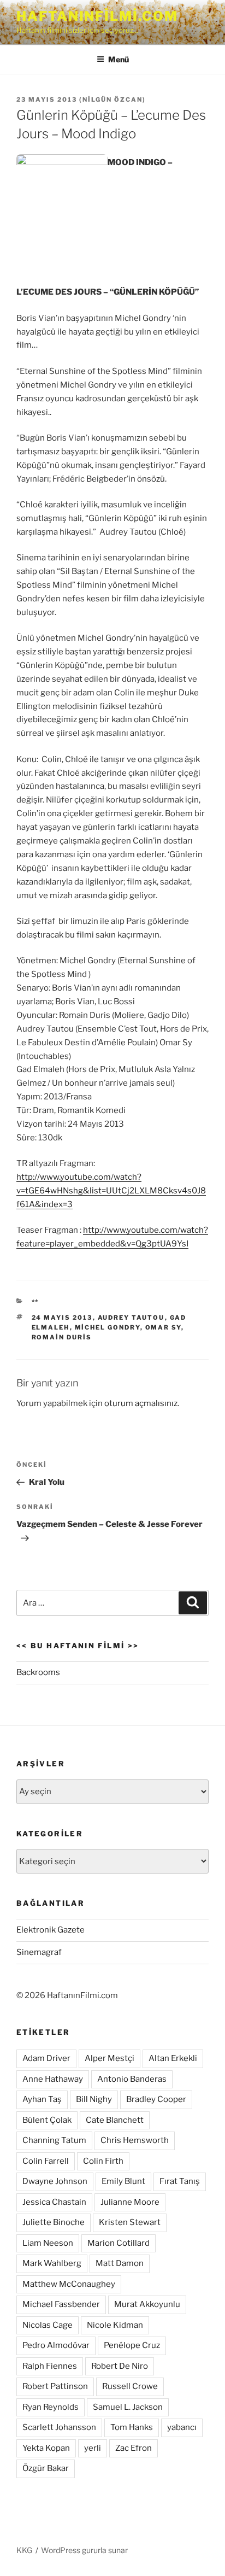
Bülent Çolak (47, 2120)
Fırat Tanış (180, 2181)
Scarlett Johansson (59, 2427)
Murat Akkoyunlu (147, 2304)
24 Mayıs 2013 (62, 1318)
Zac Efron (134, 2448)
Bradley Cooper (156, 2099)
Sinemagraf (39, 1952)
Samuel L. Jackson (128, 2407)
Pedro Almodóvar (56, 2345)
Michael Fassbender (61, 2304)
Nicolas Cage (48, 2325)
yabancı (182, 2427)
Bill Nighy (94, 2099)
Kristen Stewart (130, 2222)
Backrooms (38, 1672)
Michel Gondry (108, 1327)
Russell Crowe (130, 2386)
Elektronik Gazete (51, 1930)
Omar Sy (163, 1327)
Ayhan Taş (42, 2099)
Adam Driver (46, 2058)
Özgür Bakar (46, 2468)
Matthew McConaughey (69, 2284)
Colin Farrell (46, 2161)
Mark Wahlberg (52, 2263)
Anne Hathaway (53, 2079)
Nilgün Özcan (112, 99)
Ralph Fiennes (50, 2366)
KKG (24, 2550)
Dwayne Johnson (55, 2181)
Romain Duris (62, 1337)
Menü (119, 59)
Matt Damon (120, 2263)
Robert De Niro (120, 2366)
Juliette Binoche (54, 2222)
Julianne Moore (130, 2202)
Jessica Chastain (54, 2202)
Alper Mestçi (109, 2058)
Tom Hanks (132, 2427)
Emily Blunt (123, 2181)
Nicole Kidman (115, 2325)
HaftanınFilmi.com (97, 16)
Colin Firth (103, 2161)
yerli (93, 2448)
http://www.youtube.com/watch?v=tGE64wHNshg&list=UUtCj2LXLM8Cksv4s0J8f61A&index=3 (111, 1191)
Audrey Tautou (131, 1318)
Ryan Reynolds (51, 2407)
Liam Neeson (48, 2243)
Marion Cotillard (119, 2243)
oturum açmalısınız (141, 1403)
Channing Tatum (54, 2140)
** (35, 1302)
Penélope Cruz (132, 2345)
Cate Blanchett (115, 2120)
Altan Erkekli (173, 2058)
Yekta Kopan (46, 2448)
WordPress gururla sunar (84, 2550)
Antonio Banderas (132, 2079)
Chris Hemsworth (135, 2140)
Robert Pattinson (55, 2386)
